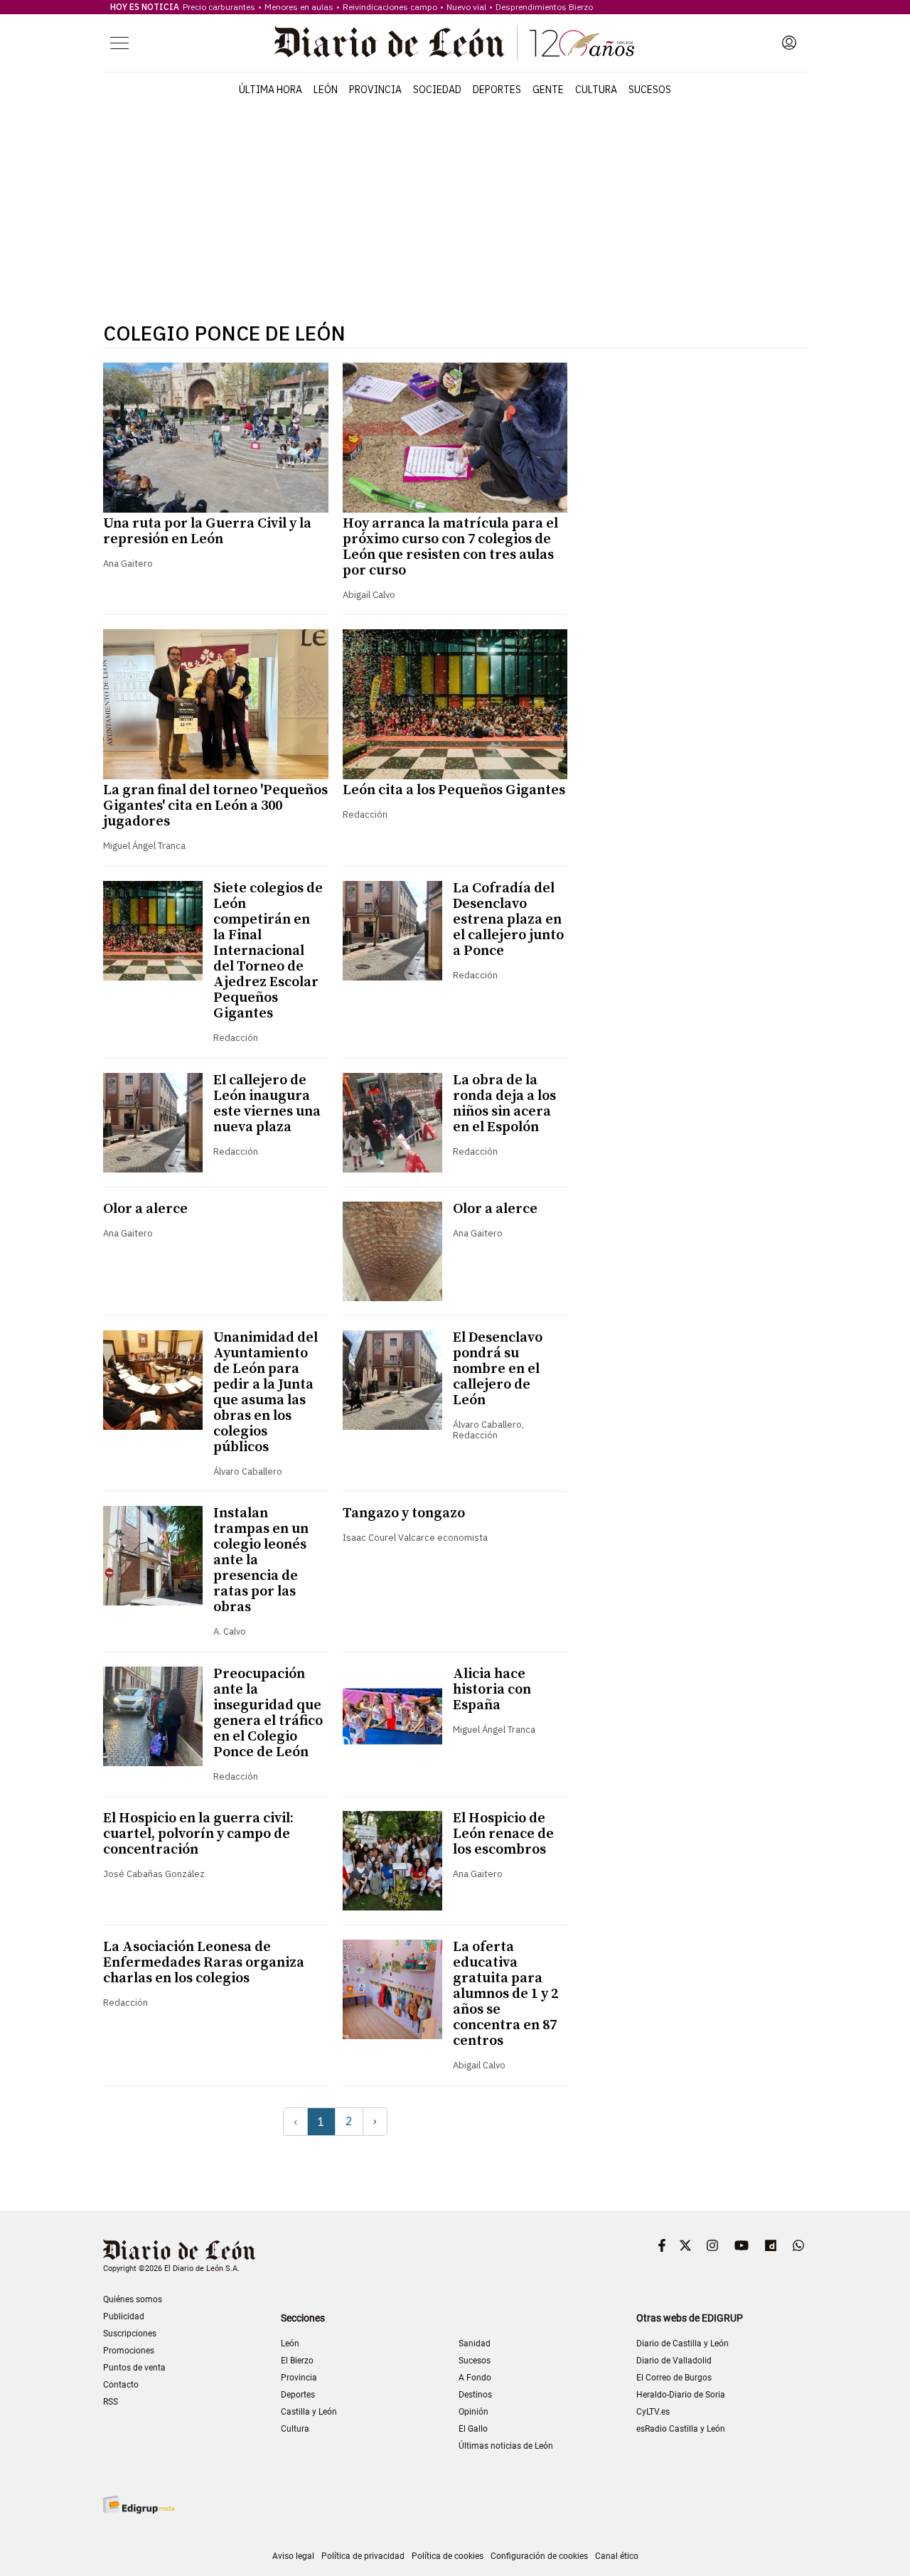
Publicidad (124, 2316)
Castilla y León (309, 2412)
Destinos (475, 2395)
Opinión (473, 2412)
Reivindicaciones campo (390, 7)
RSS (111, 2402)
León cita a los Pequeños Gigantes (454, 790)
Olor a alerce (145, 1209)
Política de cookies (448, 2556)
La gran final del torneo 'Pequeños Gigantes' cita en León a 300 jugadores (215, 806)
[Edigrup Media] (139, 2505)
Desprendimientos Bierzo (544, 7)
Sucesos (650, 90)
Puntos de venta (134, 2368)
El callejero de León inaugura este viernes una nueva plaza (267, 1104)
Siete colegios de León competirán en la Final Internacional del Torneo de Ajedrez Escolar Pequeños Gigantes (268, 951)
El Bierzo (297, 2361)
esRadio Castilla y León (681, 2429)
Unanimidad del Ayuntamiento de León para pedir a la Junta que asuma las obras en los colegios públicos (266, 1393)
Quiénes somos (133, 2299)
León (326, 90)
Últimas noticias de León (506, 2446)
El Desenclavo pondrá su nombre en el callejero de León (498, 1369)
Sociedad (437, 90)
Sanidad (475, 2343)
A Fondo (475, 2378)
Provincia (375, 90)
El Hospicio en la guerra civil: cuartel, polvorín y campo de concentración (198, 1834)
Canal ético (617, 2556)
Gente (548, 90)
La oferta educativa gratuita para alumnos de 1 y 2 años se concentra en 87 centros (505, 1994)
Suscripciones (130, 2334)
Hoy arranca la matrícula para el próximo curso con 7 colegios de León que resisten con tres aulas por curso (450, 547)
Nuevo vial (466, 7)
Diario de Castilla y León (682, 2343)
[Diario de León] (454, 43)
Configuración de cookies (539, 2556)
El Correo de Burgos (674, 2378)
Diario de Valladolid (674, 2361)
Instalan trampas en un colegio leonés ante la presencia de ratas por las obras (261, 1560)
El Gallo (473, 2429)
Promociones (129, 2351)
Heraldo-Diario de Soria (681, 2395)
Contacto (121, 2385)
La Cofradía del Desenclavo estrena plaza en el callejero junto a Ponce (508, 920)
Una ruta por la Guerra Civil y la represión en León (207, 531)
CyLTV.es (653, 2412)
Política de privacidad (363, 2556)
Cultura (596, 90)
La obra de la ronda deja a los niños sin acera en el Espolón (504, 1104)
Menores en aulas (299, 7)
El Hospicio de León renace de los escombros (503, 1834)
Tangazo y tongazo (404, 1513)
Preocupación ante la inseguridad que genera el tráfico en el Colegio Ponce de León (268, 1713)
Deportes (497, 90)
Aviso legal (293, 2556)
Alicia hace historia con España (492, 1690)
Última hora (271, 90)
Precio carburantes (219, 7)
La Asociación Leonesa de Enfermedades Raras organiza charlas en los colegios (204, 1963)
